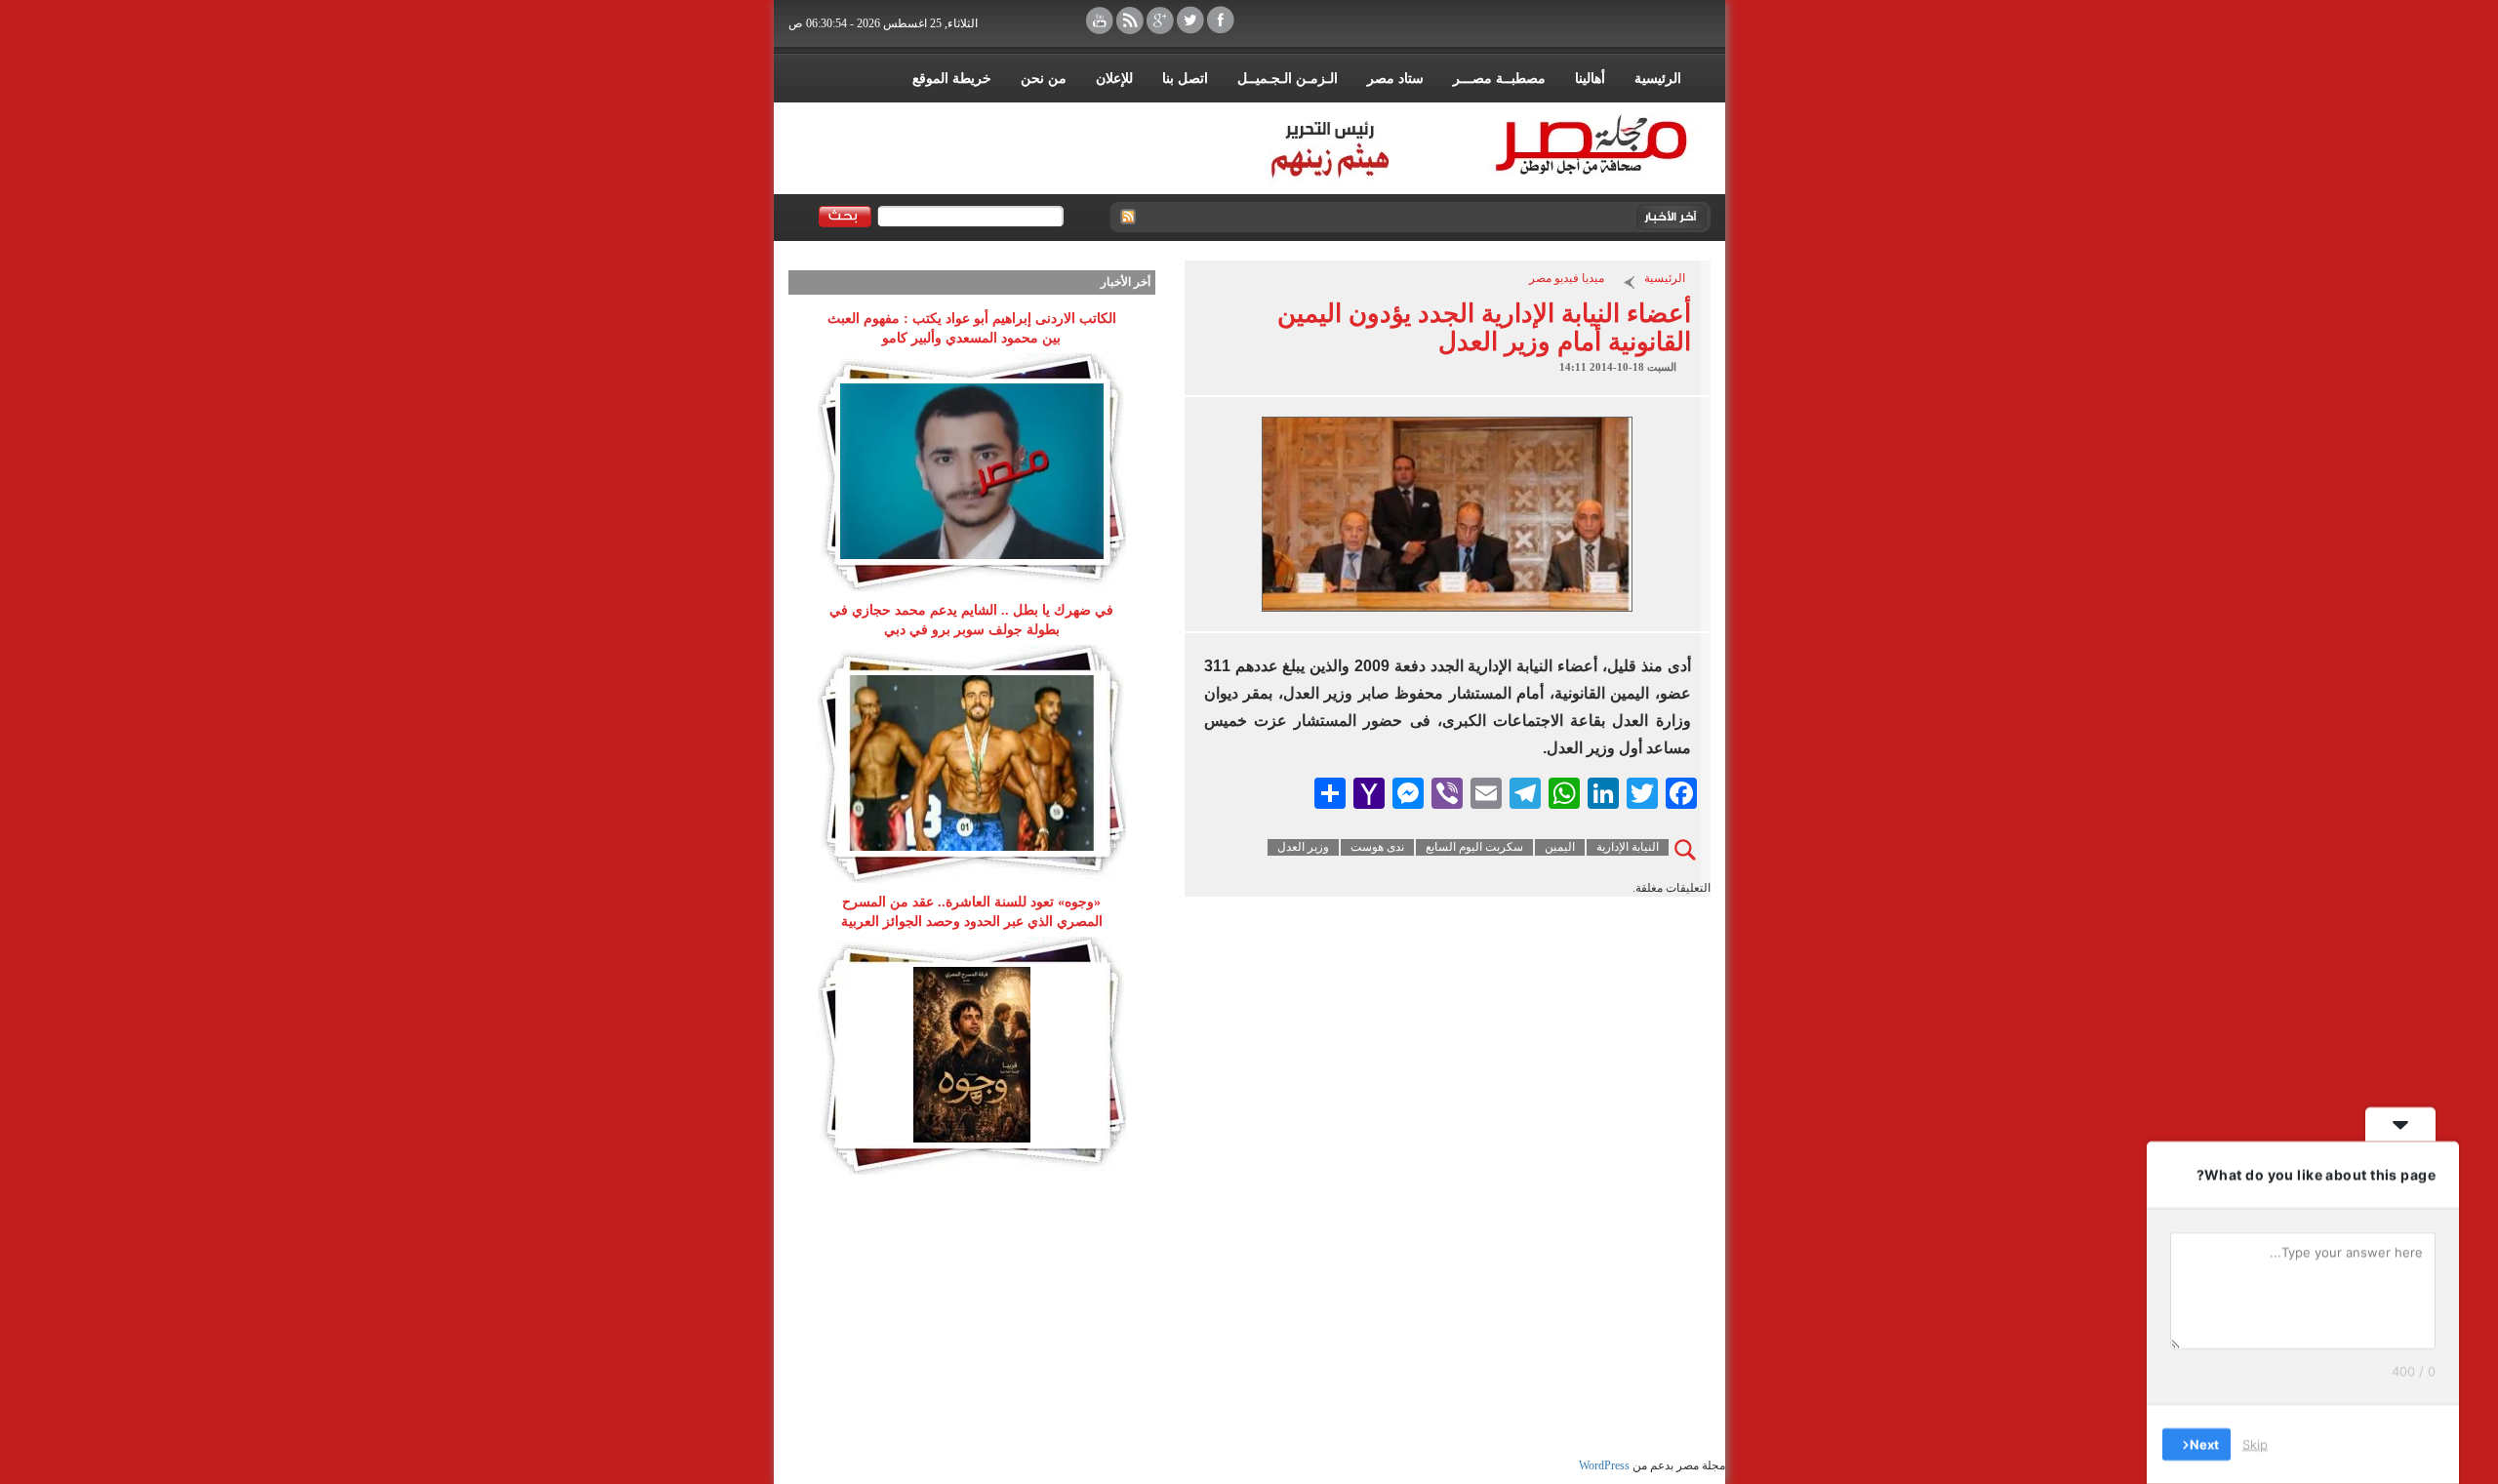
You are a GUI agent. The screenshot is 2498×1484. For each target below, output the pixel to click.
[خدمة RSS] (1127, 217)
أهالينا (1590, 79)
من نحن (1044, 79)
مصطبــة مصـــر (1499, 79)
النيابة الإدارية (1628, 847)
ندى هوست (1377, 847)
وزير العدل (1303, 847)
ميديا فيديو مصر (1567, 278)
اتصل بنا (1185, 79)
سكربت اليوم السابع (1474, 847)
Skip (2255, 1444)
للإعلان (1114, 79)
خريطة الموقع (952, 79)
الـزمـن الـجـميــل (1288, 79)
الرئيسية (1658, 79)
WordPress (1604, 1465)
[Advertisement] (972, 1321)
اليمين (1560, 847)
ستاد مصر (1395, 79)
